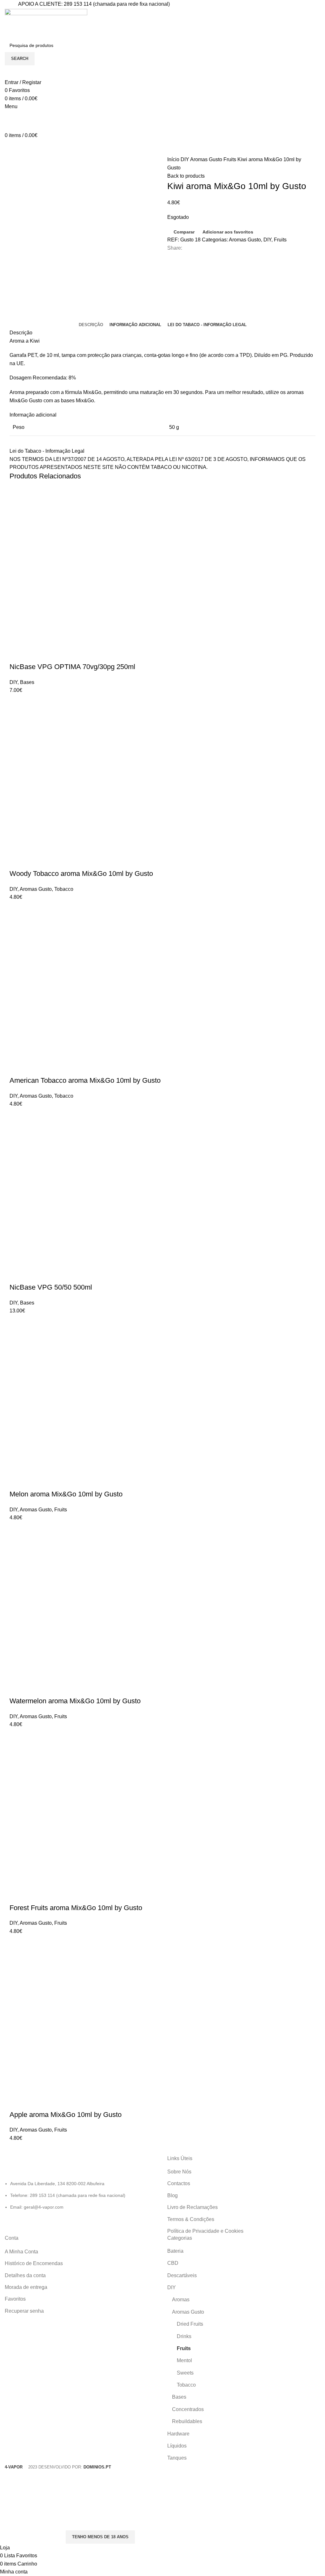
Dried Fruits (190, 2324)
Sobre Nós (179, 2172)
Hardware (178, 2434)
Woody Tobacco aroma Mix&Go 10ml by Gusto (81, 874)
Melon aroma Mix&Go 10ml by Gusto (66, 1494)
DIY (185, 159)
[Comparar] (35, 654)
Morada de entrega (26, 2287)
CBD (173, 2263)
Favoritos (15, 2299)
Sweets (185, 2373)
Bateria (175, 2251)
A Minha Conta (21, 2252)
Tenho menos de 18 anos (100, 2537)
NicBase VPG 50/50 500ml (51, 1287)
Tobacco (64, 889)
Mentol (184, 2360)
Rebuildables (187, 2421)
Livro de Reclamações (192, 2207)
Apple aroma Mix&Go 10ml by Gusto (66, 2115)
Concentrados (188, 2409)
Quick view (17, 654)
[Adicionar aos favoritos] (52, 654)
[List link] (81, 2183)
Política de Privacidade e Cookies (205, 2231)
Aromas (181, 2300)
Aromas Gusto (207, 159)
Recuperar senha (24, 2311)
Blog (172, 2195)
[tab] (91, 325)
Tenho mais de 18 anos (32, 2537)
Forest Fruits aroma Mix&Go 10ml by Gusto (76, 1908)
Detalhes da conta (25, 2275)
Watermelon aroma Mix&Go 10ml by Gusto (75, 1701)
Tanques (177, 2458)
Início (174, 159)
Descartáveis (182, 2275)
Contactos (179, 2183)
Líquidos (177, 2446)
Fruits (230, 159)
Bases (27, 682)
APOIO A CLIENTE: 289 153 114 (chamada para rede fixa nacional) (94, 4)
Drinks (184, 2336)
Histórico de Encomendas (34, 2263)
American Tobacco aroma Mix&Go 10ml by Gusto (85, 1080)
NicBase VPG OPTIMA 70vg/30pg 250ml (72, 667)
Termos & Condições (191, 2219)
